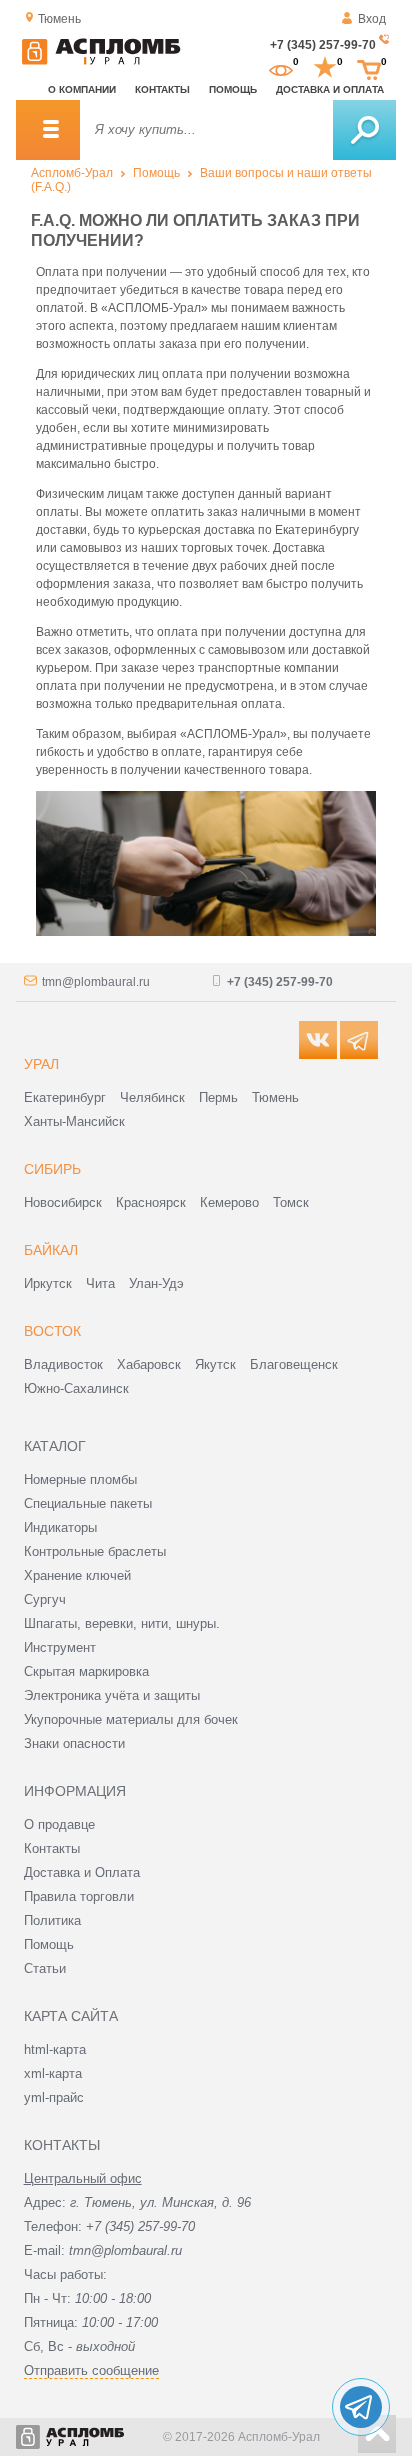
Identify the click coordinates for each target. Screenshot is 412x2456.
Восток (52, 1331)
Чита (100, 1283)
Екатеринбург (65, 1097)
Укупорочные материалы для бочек (131, 1719)
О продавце (59, 1824)
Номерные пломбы (80, 1479)
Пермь (218, 1097)
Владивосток (63, 1364)
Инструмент (60, 1647)
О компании (82, 89)
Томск (291, 1202)
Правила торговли (79, 1896)
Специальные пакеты (88, 1503)
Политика (52, 1920)
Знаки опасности (74, 1743)
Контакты (162, 89)
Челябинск (152, 1097)
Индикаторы (60, 1527)
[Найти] (364, 130)
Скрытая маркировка (86, 1671)
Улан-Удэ (156, 1283)
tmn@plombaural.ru (96, 982)
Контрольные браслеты (95, 1551)
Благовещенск (294, 1364)
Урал (41, 1064)
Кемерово (229, 1202)
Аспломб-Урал (72, 173)
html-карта (55, 2049)
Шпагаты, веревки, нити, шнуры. (122, 1623)
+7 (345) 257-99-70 (323, 45)
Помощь (233, 89)
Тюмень (275, 1097)
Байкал (51, 1250)
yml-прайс (54, 2097)
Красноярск (151, 1202)
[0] (281, 68)
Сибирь (52, 1169)
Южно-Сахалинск (76, 1388)
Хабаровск (149, 1364)
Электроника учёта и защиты (112, 1695)
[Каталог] (48, 130)
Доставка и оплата (330, 89)
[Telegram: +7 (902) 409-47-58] (361, 2407)
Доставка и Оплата (82, 1872)
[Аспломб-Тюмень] (101, 61)
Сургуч (45, 1599)
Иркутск (48, 1283)
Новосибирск (63, 1202)
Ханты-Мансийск (74, 1121)
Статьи (45, 1968)
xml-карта (53, 2073)
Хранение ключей (77, 1575)
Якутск (215, 1364)
